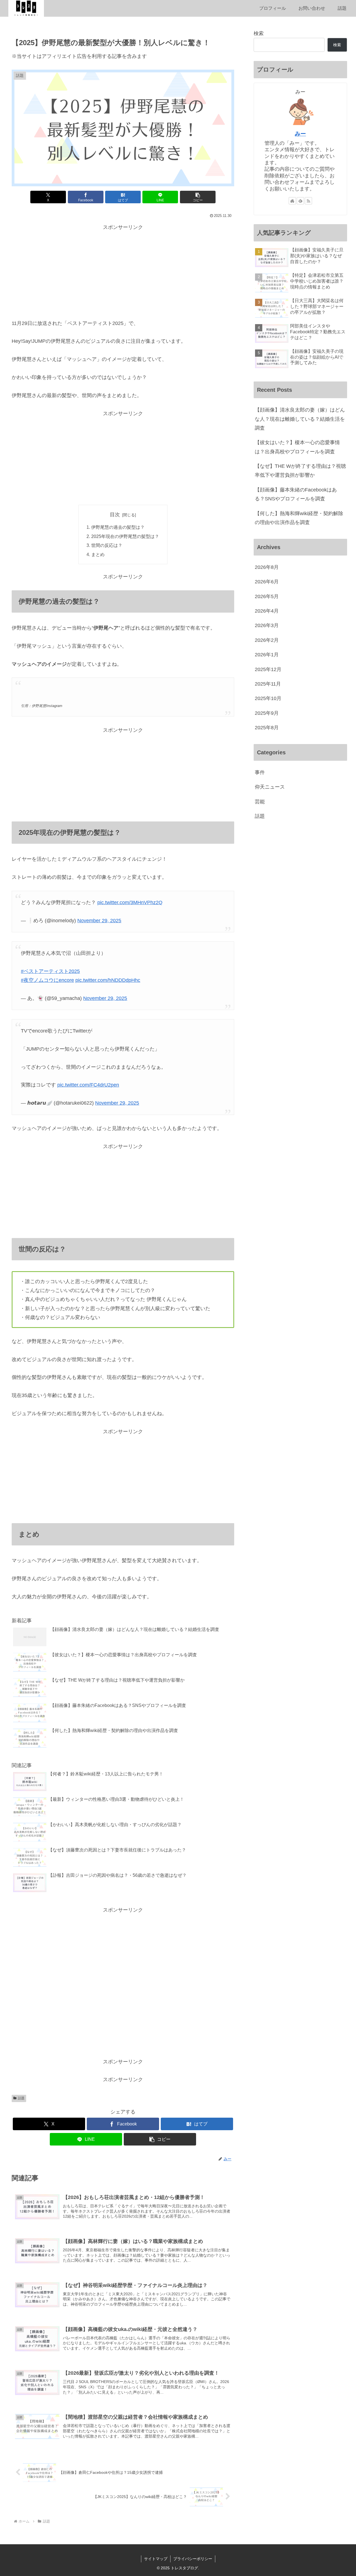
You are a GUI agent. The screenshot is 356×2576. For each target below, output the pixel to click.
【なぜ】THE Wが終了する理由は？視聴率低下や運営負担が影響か (300, 471)
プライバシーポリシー (193, 2559)
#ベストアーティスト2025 (50, 971)
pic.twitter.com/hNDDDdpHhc (108, 980)
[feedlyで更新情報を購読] (300, 201)
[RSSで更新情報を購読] (308, 201)
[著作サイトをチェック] (292, 201)
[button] (198, 197)
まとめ (98, 554)
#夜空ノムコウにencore (47, 980)
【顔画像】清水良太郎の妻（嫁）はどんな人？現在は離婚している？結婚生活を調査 (300, 419)
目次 (115, 515)
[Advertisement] (123, 271)
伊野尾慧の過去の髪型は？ (118, 527)
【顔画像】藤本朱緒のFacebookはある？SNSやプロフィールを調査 (296, 494)
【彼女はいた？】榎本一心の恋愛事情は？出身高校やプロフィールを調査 (297, 447)
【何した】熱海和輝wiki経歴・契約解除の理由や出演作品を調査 (299, 518)
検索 (259, 33)
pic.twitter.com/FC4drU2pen (88, 1085)
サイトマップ (156, 2559)
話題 (21, 2098)
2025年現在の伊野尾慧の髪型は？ (125, 536)
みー (300, 134)
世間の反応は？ (107, 545)
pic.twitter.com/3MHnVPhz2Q (130, 902)
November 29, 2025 (99, 921)
